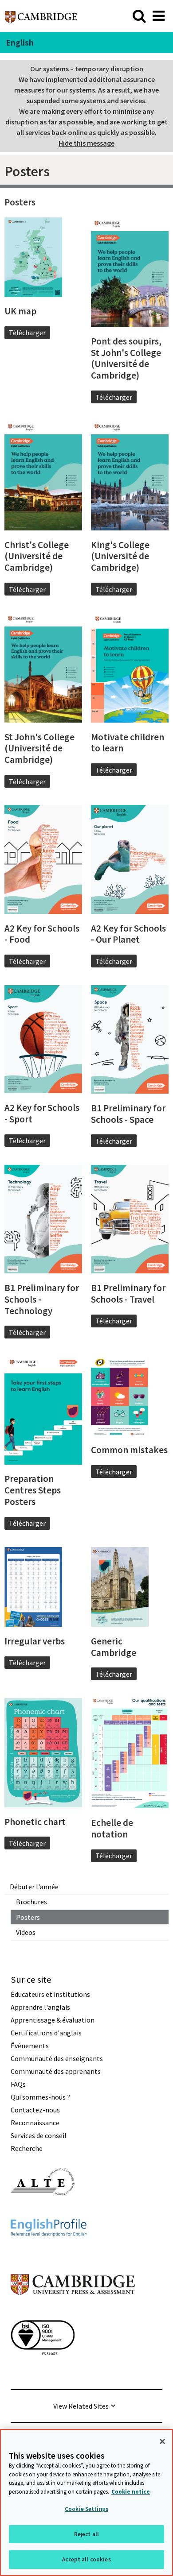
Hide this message (86, 143)
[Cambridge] (41, 16)
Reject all (86, 2534)
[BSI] (43, 2371)
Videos (26, 1932)
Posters (28, 1917)
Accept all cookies (86, 2559)
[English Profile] (49, 2252)
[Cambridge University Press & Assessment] (73, 2313)
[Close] (162, 2441)
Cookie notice (131, 2492)
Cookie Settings (86, 2509)
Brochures (31, 1902)
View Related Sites (81, 2406)
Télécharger (27, 333)
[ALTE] (43, 2211)
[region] (86, 2503)
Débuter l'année (34, 1887)
